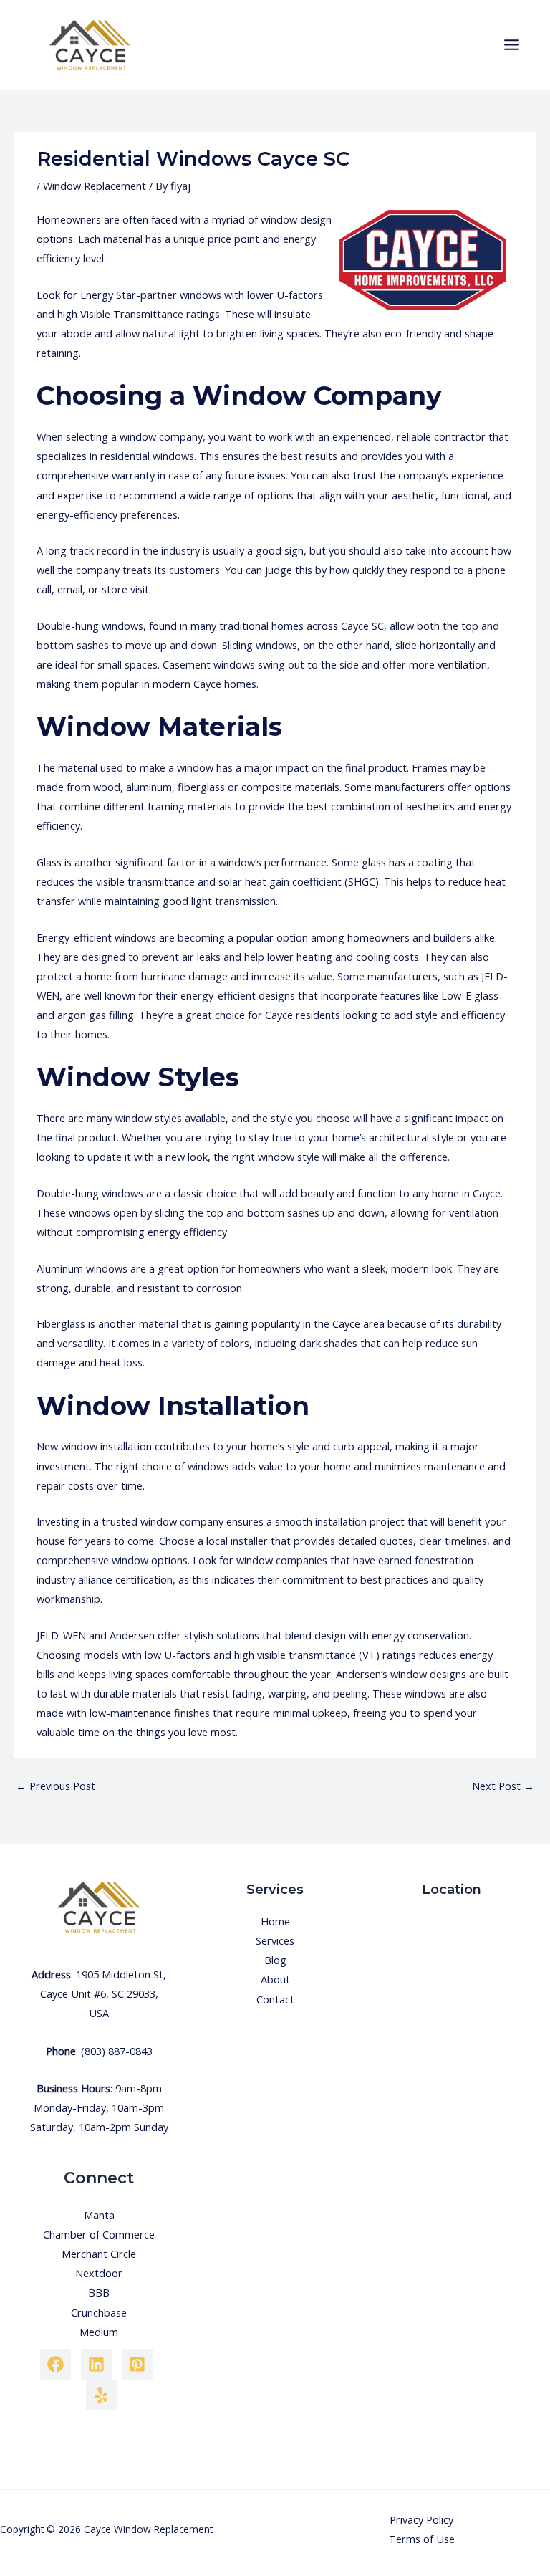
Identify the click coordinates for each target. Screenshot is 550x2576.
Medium (99, 2332)
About (275, 1979)
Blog (275, 1960)
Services (275, 1940)
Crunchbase (99, 2312)
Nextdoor (99, 2273)
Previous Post (56, 1786)
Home (275, 1921)
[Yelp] (101, 2395)
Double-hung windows (90, 626)
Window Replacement (95, 186)
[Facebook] (56, 2364)
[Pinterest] (137, 2364)
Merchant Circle (99, 2254)
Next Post (503, 1786)
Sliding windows (260, 645)
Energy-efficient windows (96, 937)
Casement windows (209, 664)
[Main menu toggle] (512, 45)
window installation (106, 1446)
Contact (275, 1999)
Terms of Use (422, 2539)
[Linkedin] (96, 2364)
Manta (99, 2215)
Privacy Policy (421, 2519)
